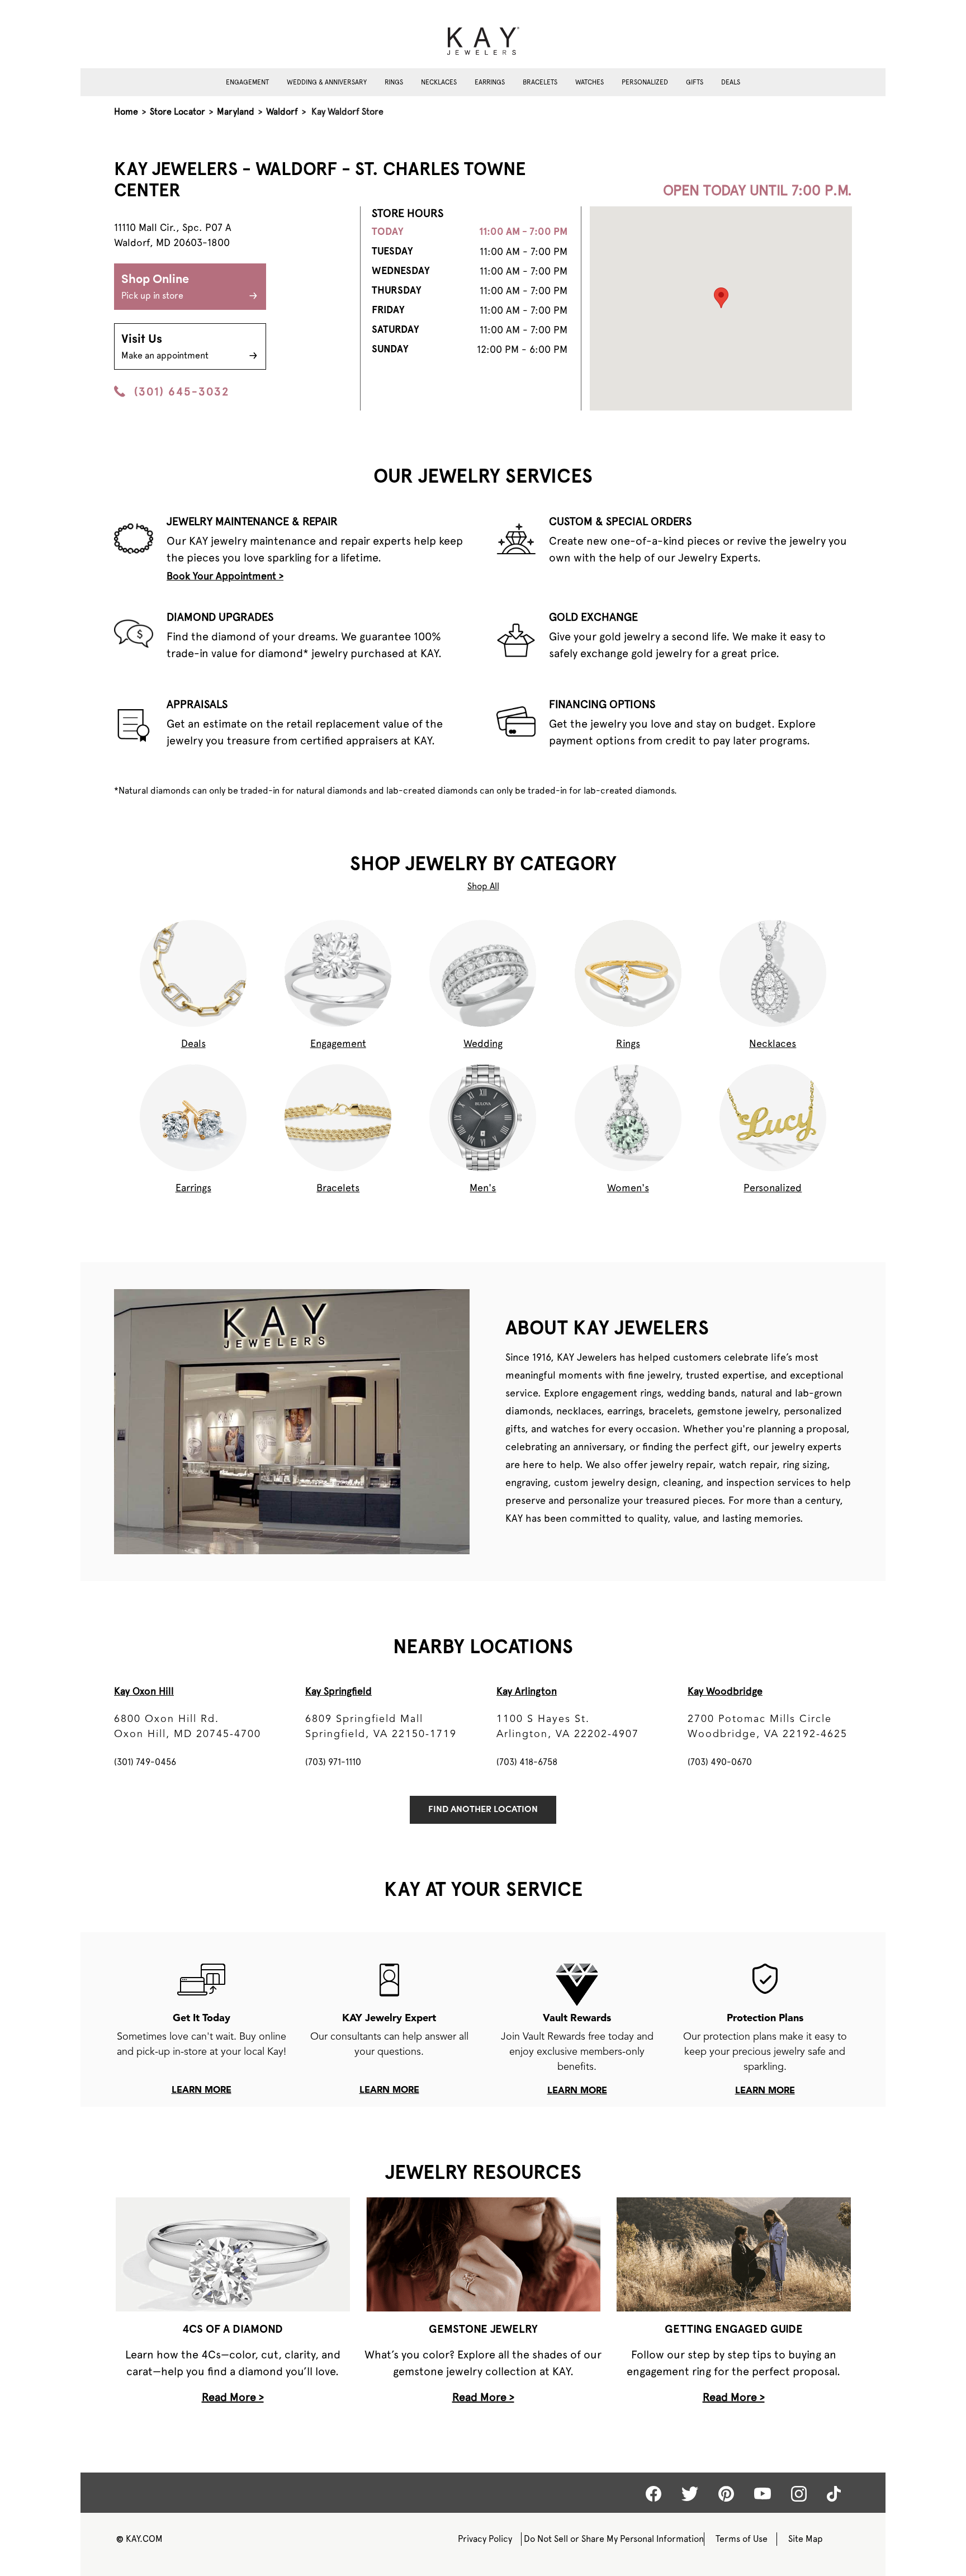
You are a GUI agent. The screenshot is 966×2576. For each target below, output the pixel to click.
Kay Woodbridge (725, 1691)
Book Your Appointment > (225, 576)
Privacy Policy (485, 2539)
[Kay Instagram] (799, 2494)
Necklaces (439, 82)
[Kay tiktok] (834, 2494)
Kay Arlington (527, 1691)
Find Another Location (483, 1810)
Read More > (233, 2397)
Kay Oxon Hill (144, 1691)
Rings (394, 82)
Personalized (645, 82)
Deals (731, 82)
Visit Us (165, 347)
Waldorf (282, 112)
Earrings (490, 82)
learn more (202, 2091)
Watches (589, 82)
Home (126, 112)
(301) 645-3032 (182, 391)
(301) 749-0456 (145, 1762)
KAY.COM (139, 2539)
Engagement (247, 82)
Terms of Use (742, 2539)
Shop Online (155, 287)
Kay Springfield (338, 1691)
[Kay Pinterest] (726, 2494)
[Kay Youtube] (763, 2493)
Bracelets (540, 82)
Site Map (806, 2539)
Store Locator (177, 112)
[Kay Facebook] (654, 2494)
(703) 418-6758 (527, 1762)
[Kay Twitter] (690, 2494)
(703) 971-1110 (333, 1762)
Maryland (236, 112)
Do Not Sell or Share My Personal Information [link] (614, 2539)
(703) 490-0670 (720, 1762)
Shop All (483, 886)
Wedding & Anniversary (327, 82)
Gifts (695, 82)
